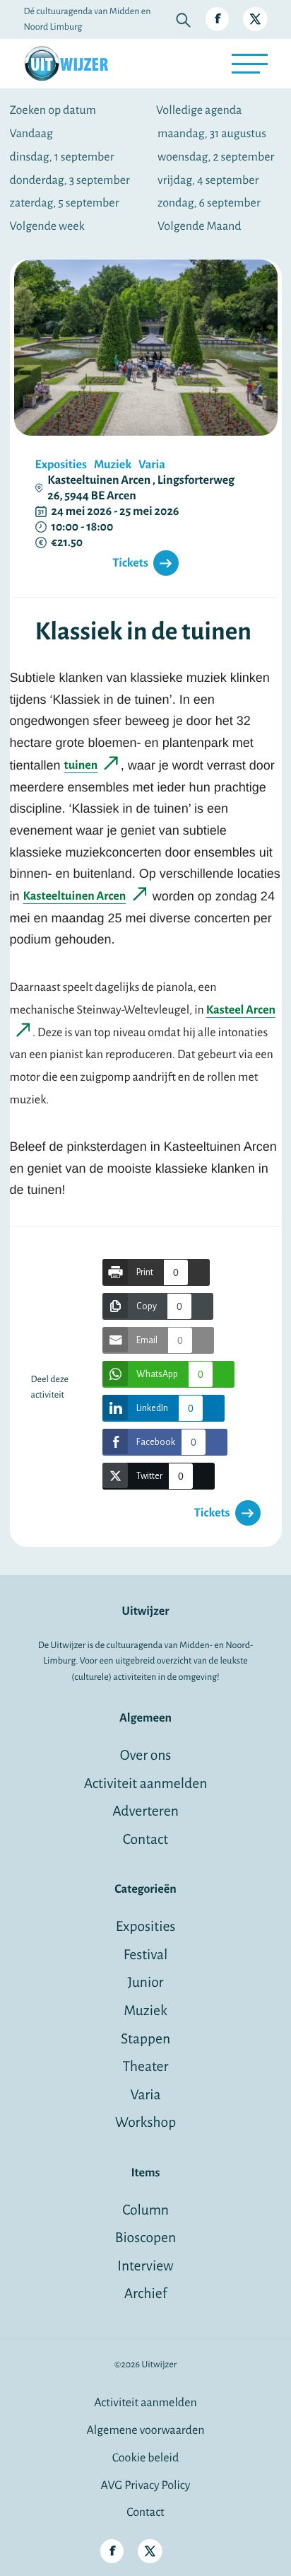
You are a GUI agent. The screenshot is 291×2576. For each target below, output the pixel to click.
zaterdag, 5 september (65, 203)
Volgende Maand (200, 226)
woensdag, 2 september (216, 157)
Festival (146, 1955)
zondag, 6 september (209, 203)
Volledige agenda (199, 110)
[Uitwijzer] (66, 64)
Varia (146, 2095)
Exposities (146, 1927)
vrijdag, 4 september (208, 180)
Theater (145, 2067)
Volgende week (47, 226)
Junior (145, 1983)
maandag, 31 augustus (212, 134)
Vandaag (31, 134)
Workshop (145, 2123)
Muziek (145, 2011)
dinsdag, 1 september (62, 157)
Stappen (145, 2040)
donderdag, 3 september (70, 180)
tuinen (81, 765)
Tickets (130, 563)
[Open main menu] (249, 64)
